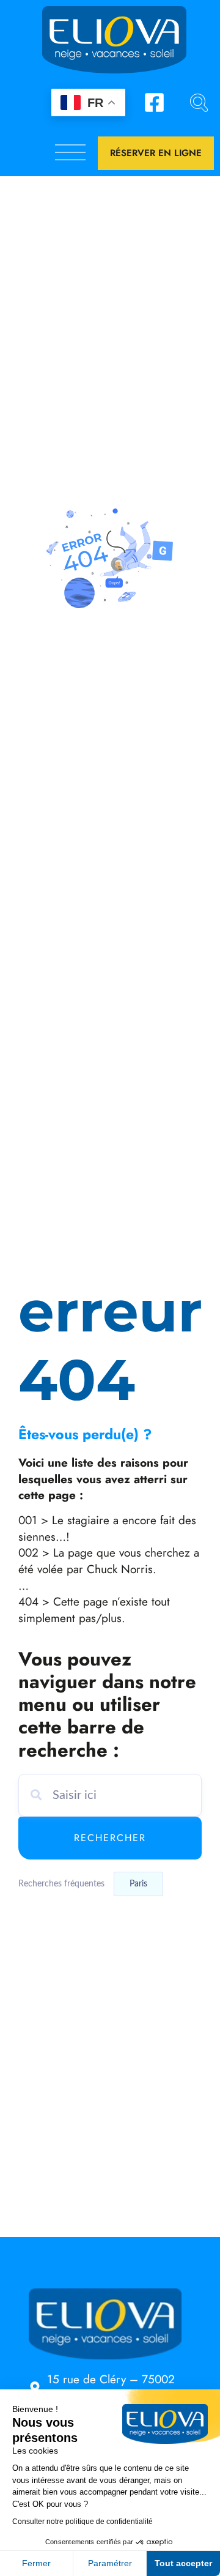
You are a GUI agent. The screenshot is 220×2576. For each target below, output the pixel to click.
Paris (138, 1884)
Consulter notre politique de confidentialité (82, 2522)
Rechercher (110, 1838)
